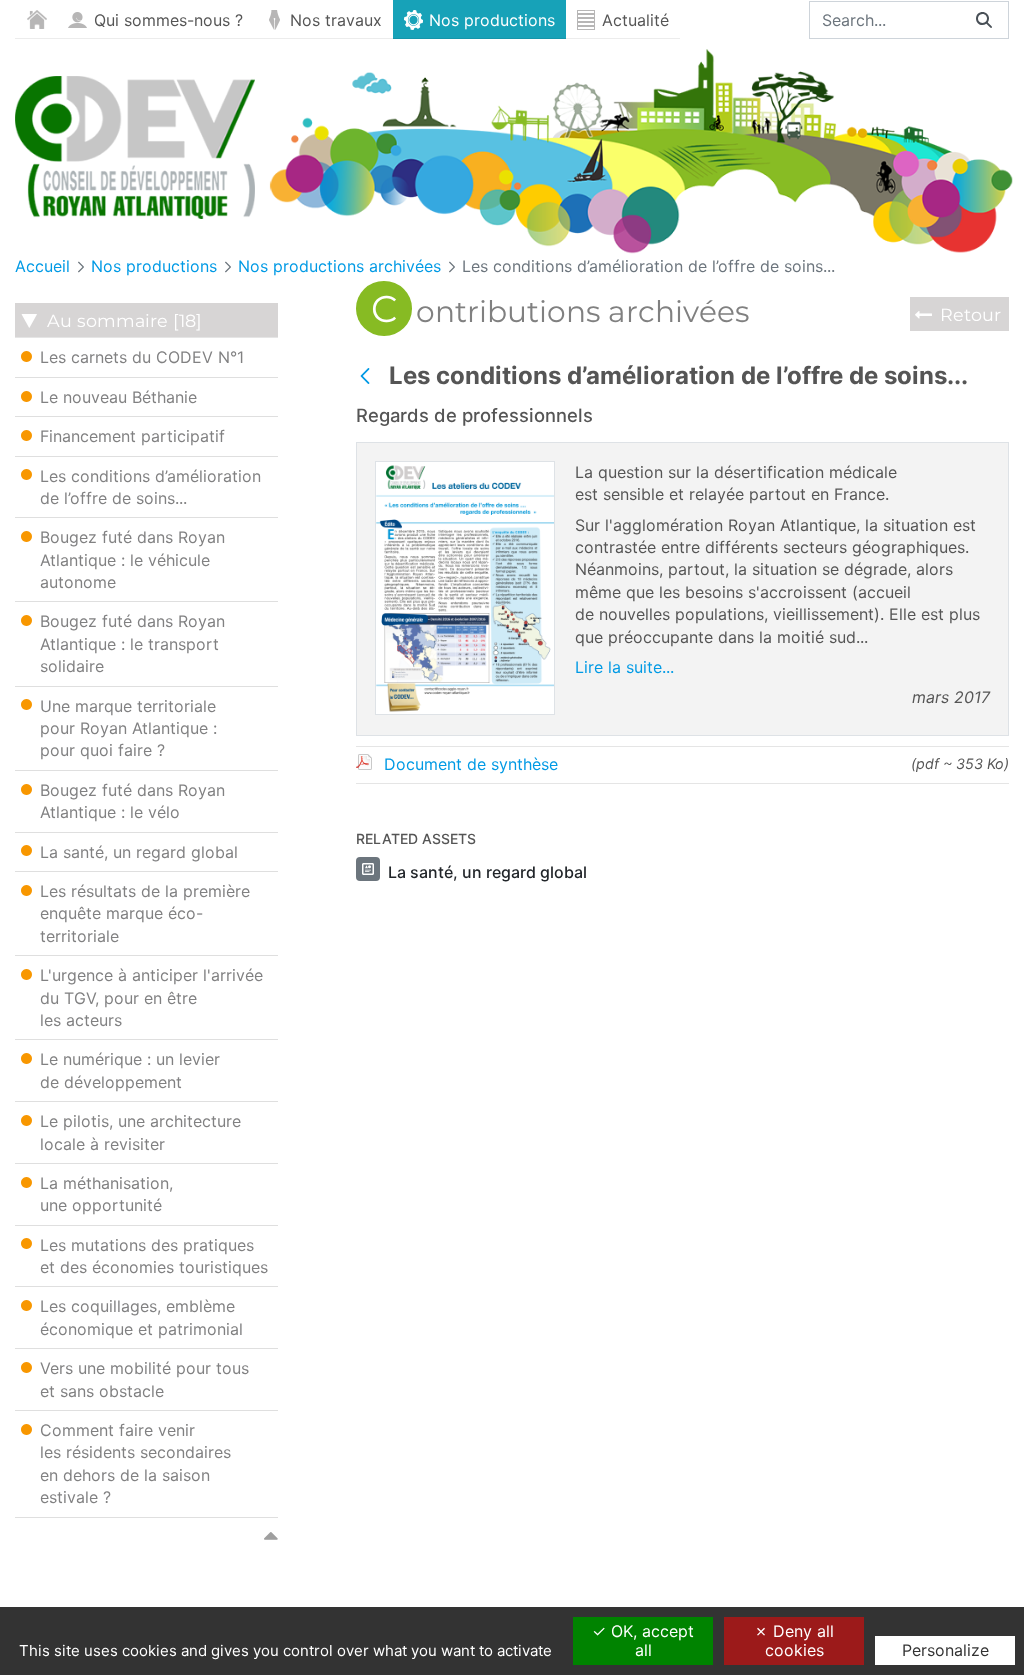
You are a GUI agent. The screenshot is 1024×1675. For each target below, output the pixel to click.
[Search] (984, 20)
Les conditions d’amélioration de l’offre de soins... (648, 266)
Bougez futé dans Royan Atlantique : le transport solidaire (132, 643)
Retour (970, 314)
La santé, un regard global (139, 852)
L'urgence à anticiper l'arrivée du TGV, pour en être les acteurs (151, 997)
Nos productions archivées (339, 266)
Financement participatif (132, 436)
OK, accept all (650, 1640)
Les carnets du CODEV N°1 (142, 357)
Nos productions (154, 266)
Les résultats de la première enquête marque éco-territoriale (145, 913)
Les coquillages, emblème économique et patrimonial (141, 1317)
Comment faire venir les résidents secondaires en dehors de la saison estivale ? (135, 1463)
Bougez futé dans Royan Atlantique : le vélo (132, 801)
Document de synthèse (471, 764)
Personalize (945, 1650)
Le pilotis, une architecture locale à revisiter (140, 1132)
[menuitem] (36, 19)
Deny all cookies (800, 1640)
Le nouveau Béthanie (118, 397)
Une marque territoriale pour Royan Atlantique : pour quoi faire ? (128, 728)
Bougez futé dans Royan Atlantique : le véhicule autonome (132, 559)
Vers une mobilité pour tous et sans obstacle (144, 1379)
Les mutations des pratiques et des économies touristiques (154, 1256)
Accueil (42, 266)
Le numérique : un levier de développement (130, 1070)
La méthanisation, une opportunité (106, 1194)
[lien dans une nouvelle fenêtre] (465, 709)
